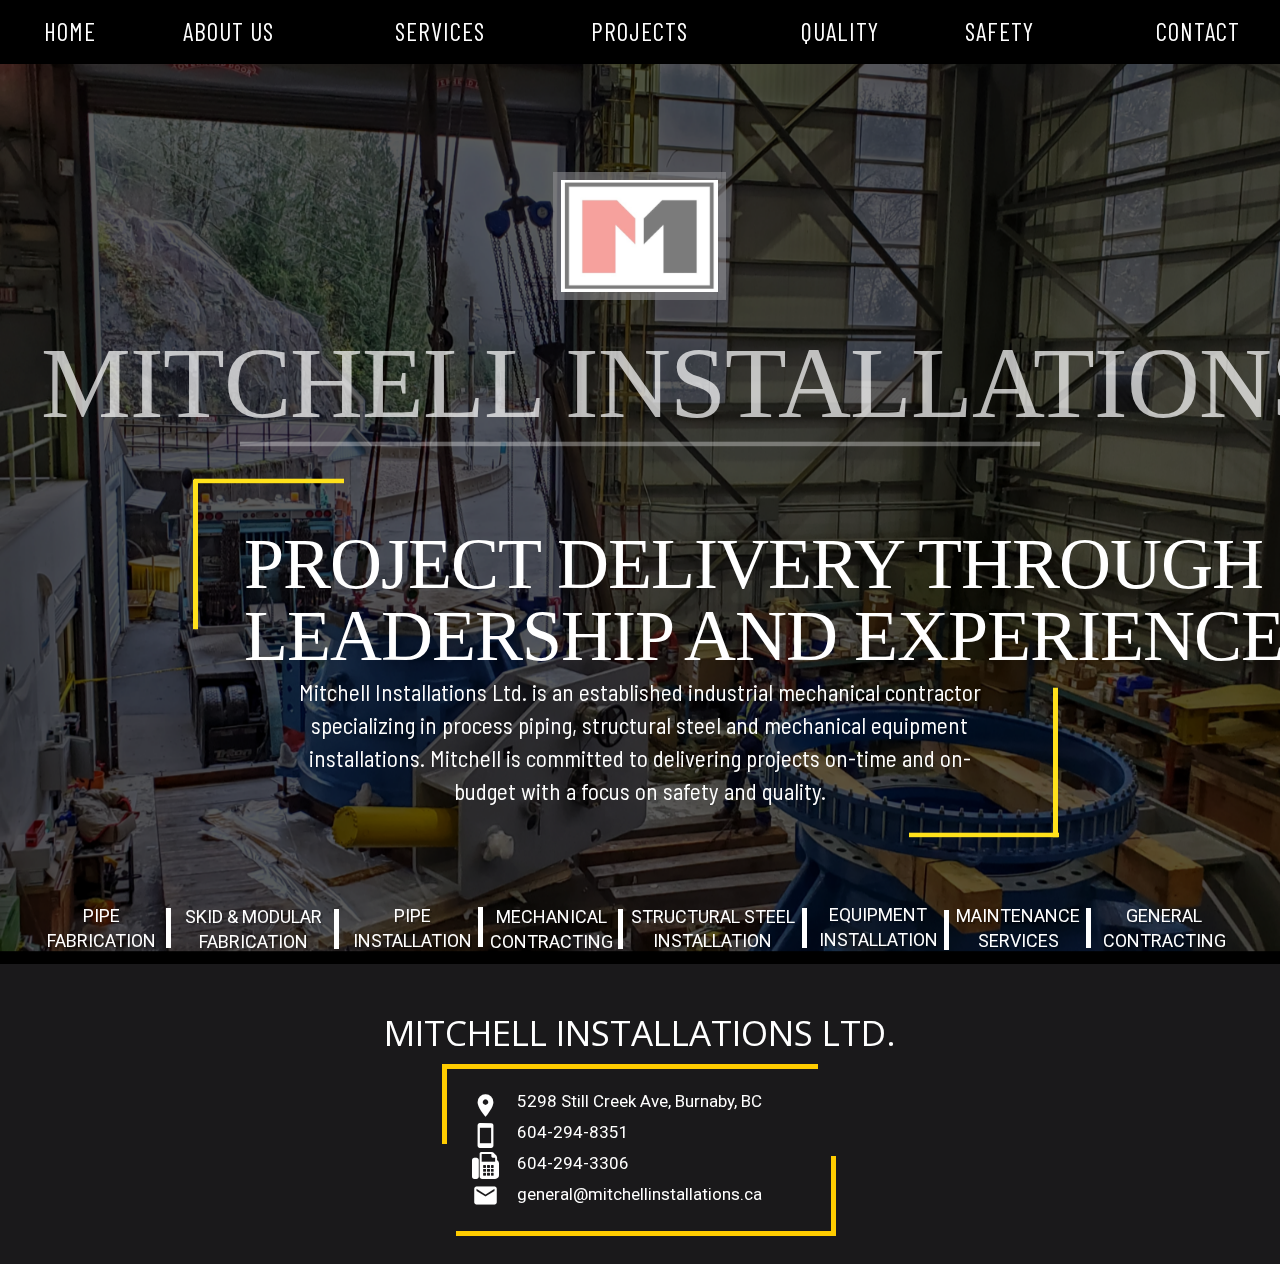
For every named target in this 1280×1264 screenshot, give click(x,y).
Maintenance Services (1018, 928)
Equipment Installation (878, 927)
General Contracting (1164, 928)
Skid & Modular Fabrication (253, 929)
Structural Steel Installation (713, 928)
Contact (1198, 31)
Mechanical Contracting (551, 929)
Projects (639, 31)
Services (440, 31)
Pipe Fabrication (101, 928)
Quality (840, 31)
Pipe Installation (412, 928)
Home (70, 31)
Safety (999, 31)
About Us (228, 31)
